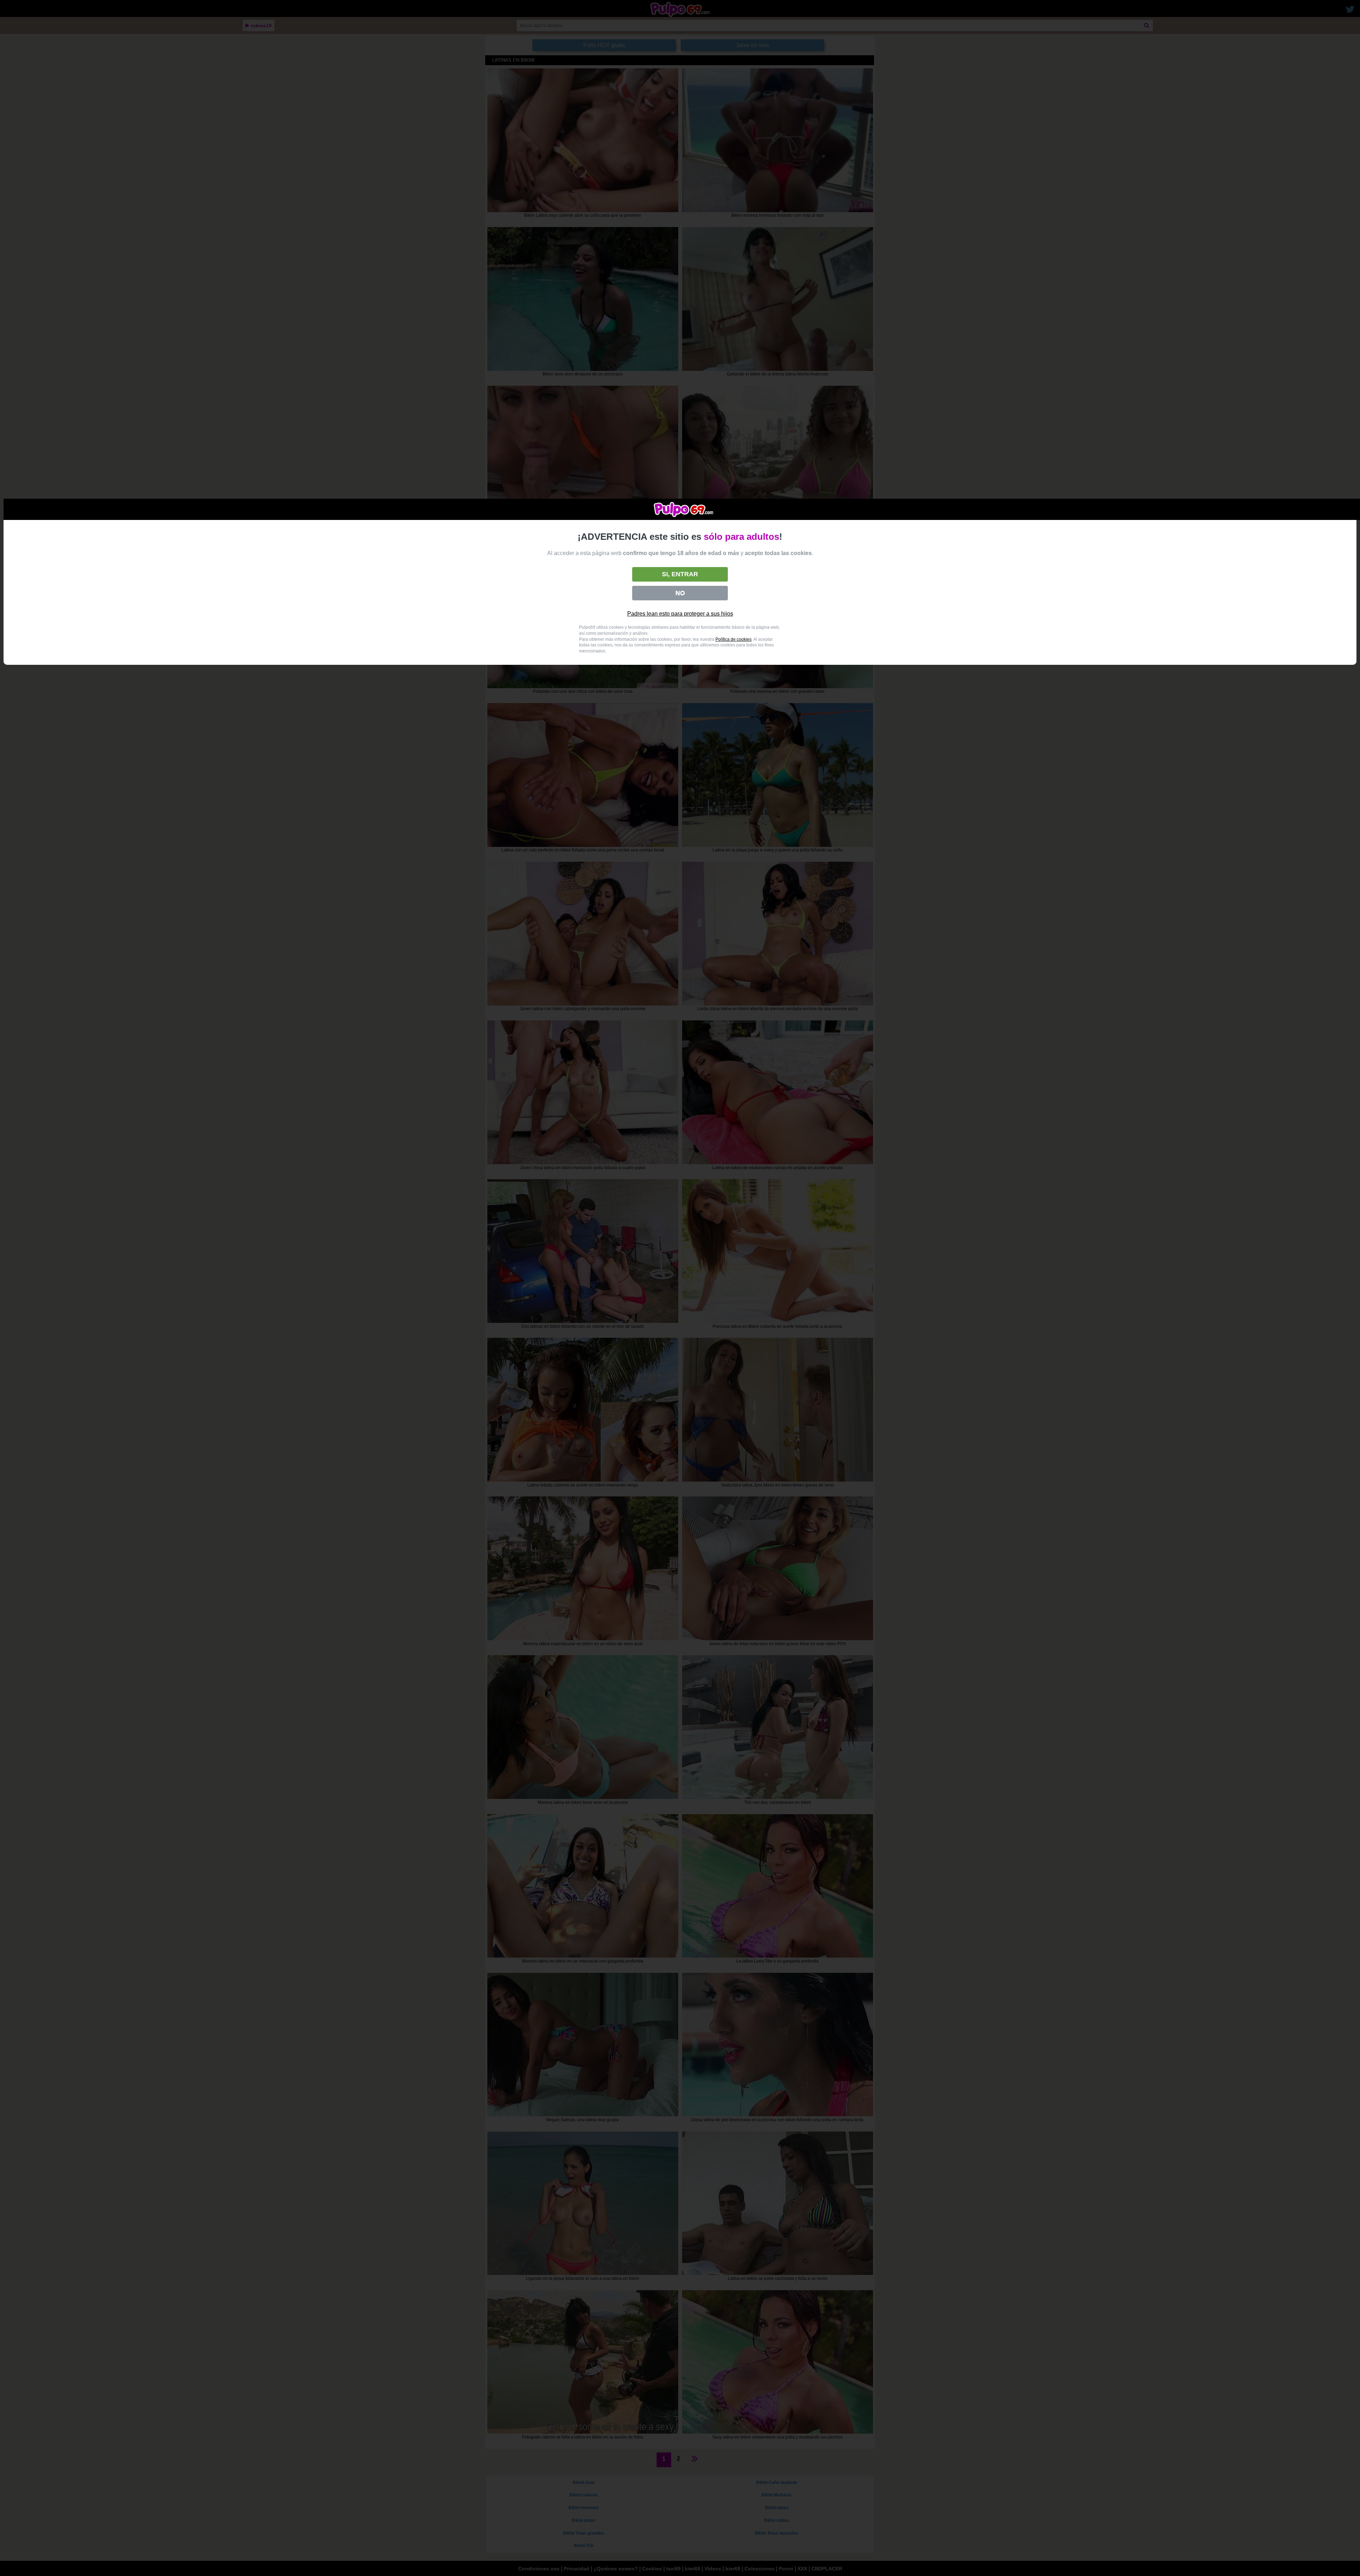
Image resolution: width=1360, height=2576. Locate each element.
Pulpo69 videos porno (684, 509)
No (680, 593)
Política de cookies (733, 639)
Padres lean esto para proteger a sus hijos (680, 614)
